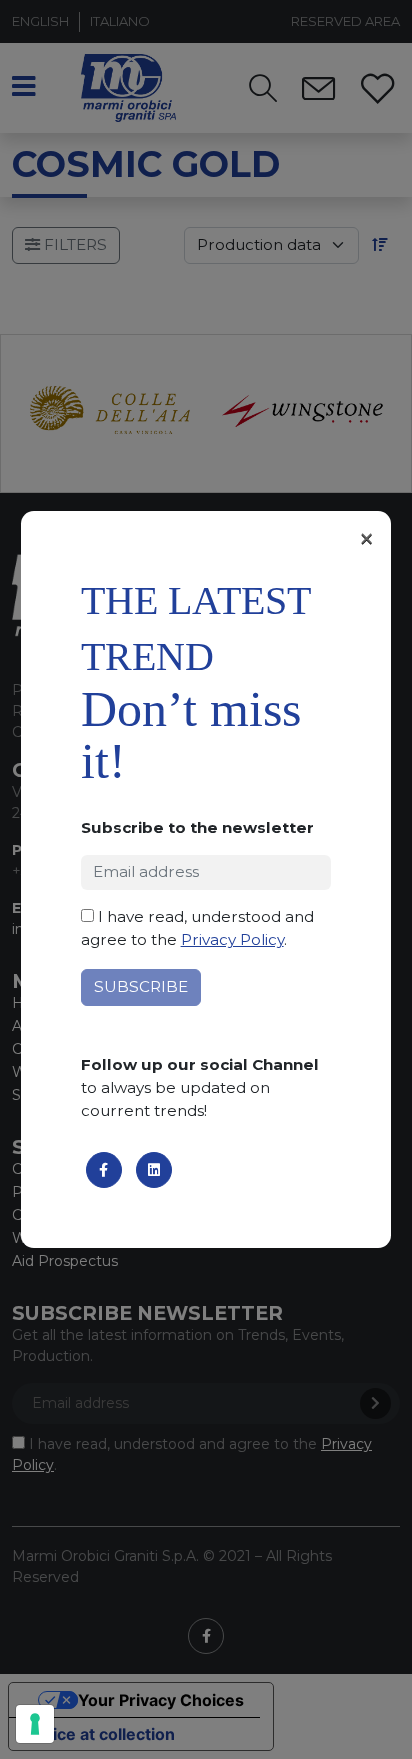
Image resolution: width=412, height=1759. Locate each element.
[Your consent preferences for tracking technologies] (35, 1724)
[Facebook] (104, 1170)
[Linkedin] (154, 1170)
